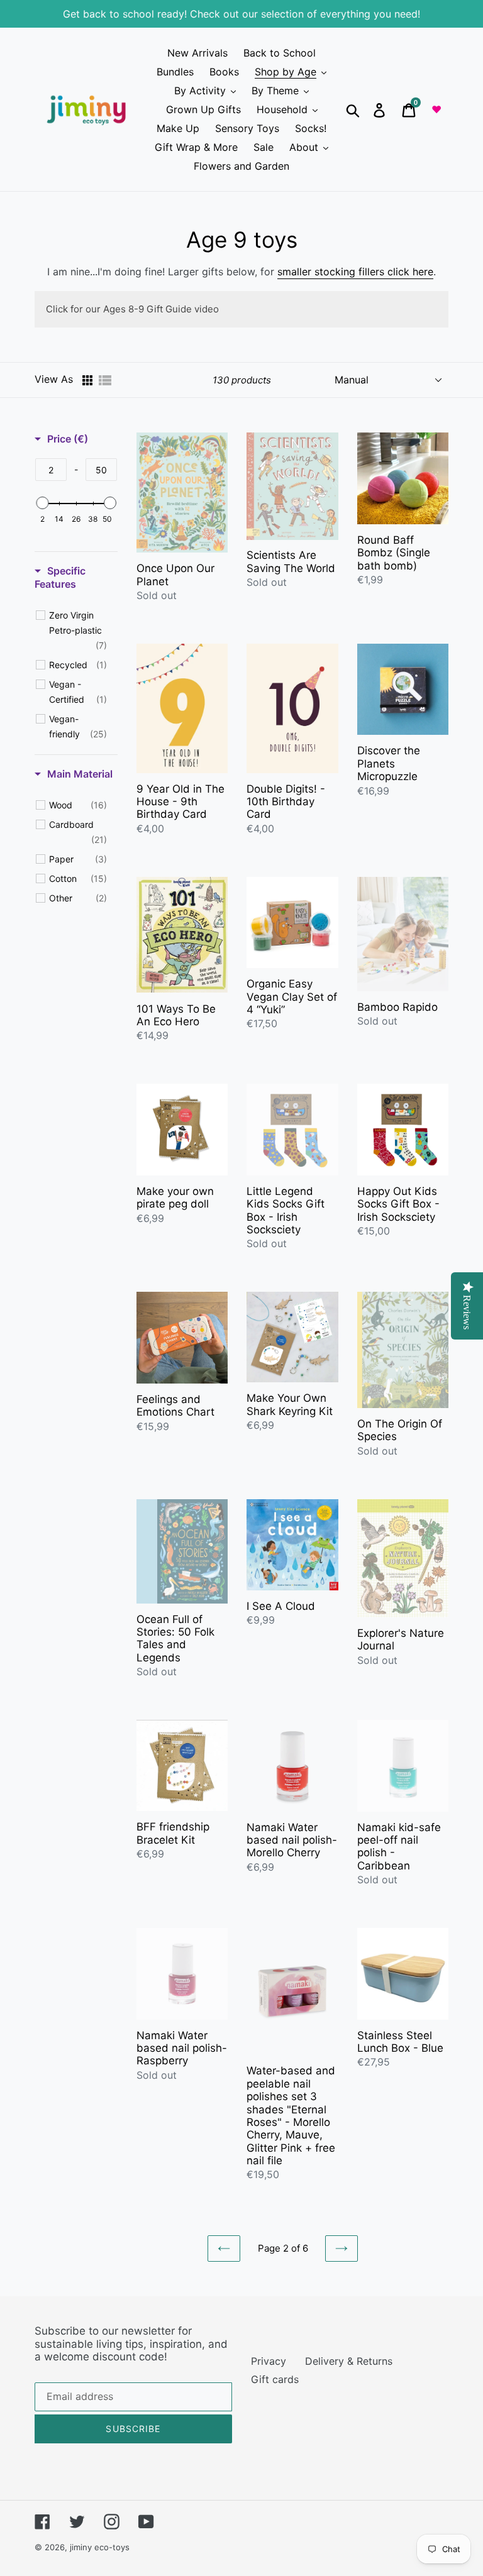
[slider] (42, 503)
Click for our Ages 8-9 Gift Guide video (132, 309)
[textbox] (51, 470)
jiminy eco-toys (100, 2547)
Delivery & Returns (349, 2361)
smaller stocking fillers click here (355, 272)
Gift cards (275, 2379)
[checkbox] (78, 630)
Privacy (269, 2361)
